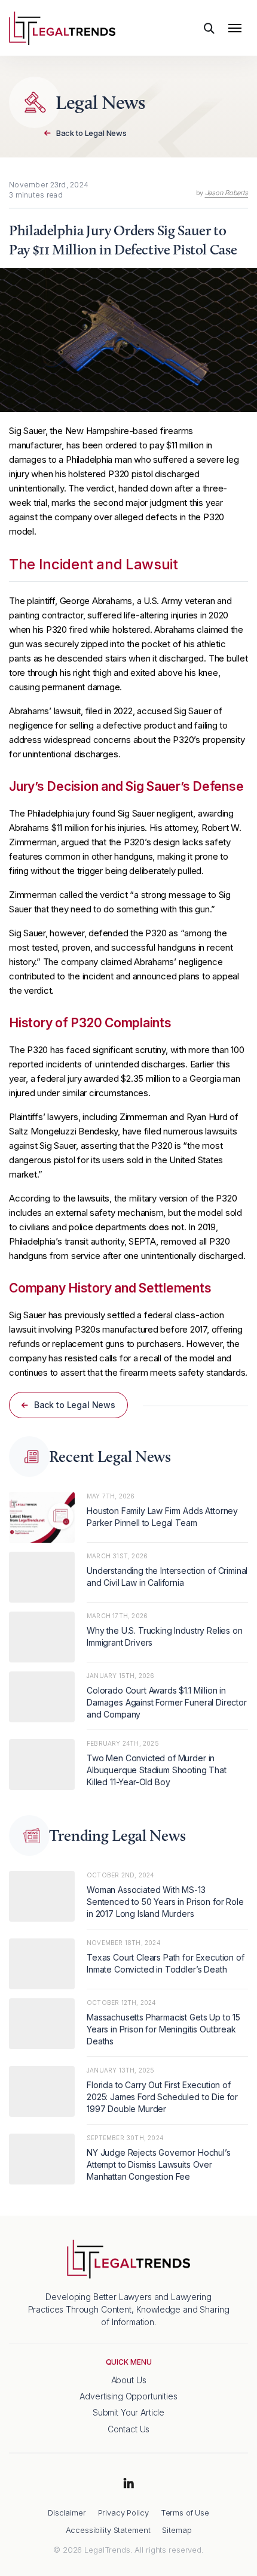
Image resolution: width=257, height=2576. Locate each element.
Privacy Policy (123, 2513)
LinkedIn (128, 2484)
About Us (129, 2380)
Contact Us (129, 2429)
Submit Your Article (128, 2413)
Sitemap (177, 2530)
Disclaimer (67, 2513)
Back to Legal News (91, 133)
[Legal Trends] (62, 27)
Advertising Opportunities (128, 2396)
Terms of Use (185, 2513)
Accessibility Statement (108, 2530)
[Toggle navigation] (235, 28)
